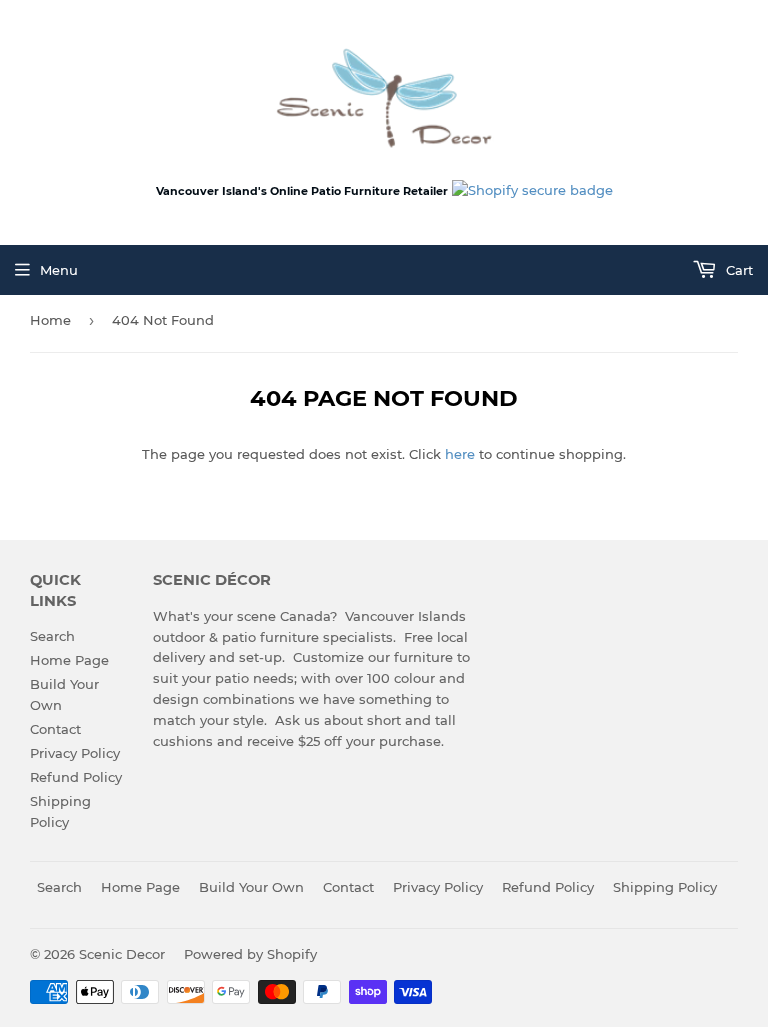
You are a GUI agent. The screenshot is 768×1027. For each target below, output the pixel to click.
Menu (59, 270)
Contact (55, 729)
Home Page (69, 660)
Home (50, 320)
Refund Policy (76, 777)
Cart (737, 270)
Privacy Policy (75, 753)
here (460, 454)
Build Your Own (251, 887)
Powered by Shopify (250, 954)
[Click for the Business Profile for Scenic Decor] (532, 190)
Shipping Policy (665, 887)
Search (52, 636)
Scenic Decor (122, 954)
